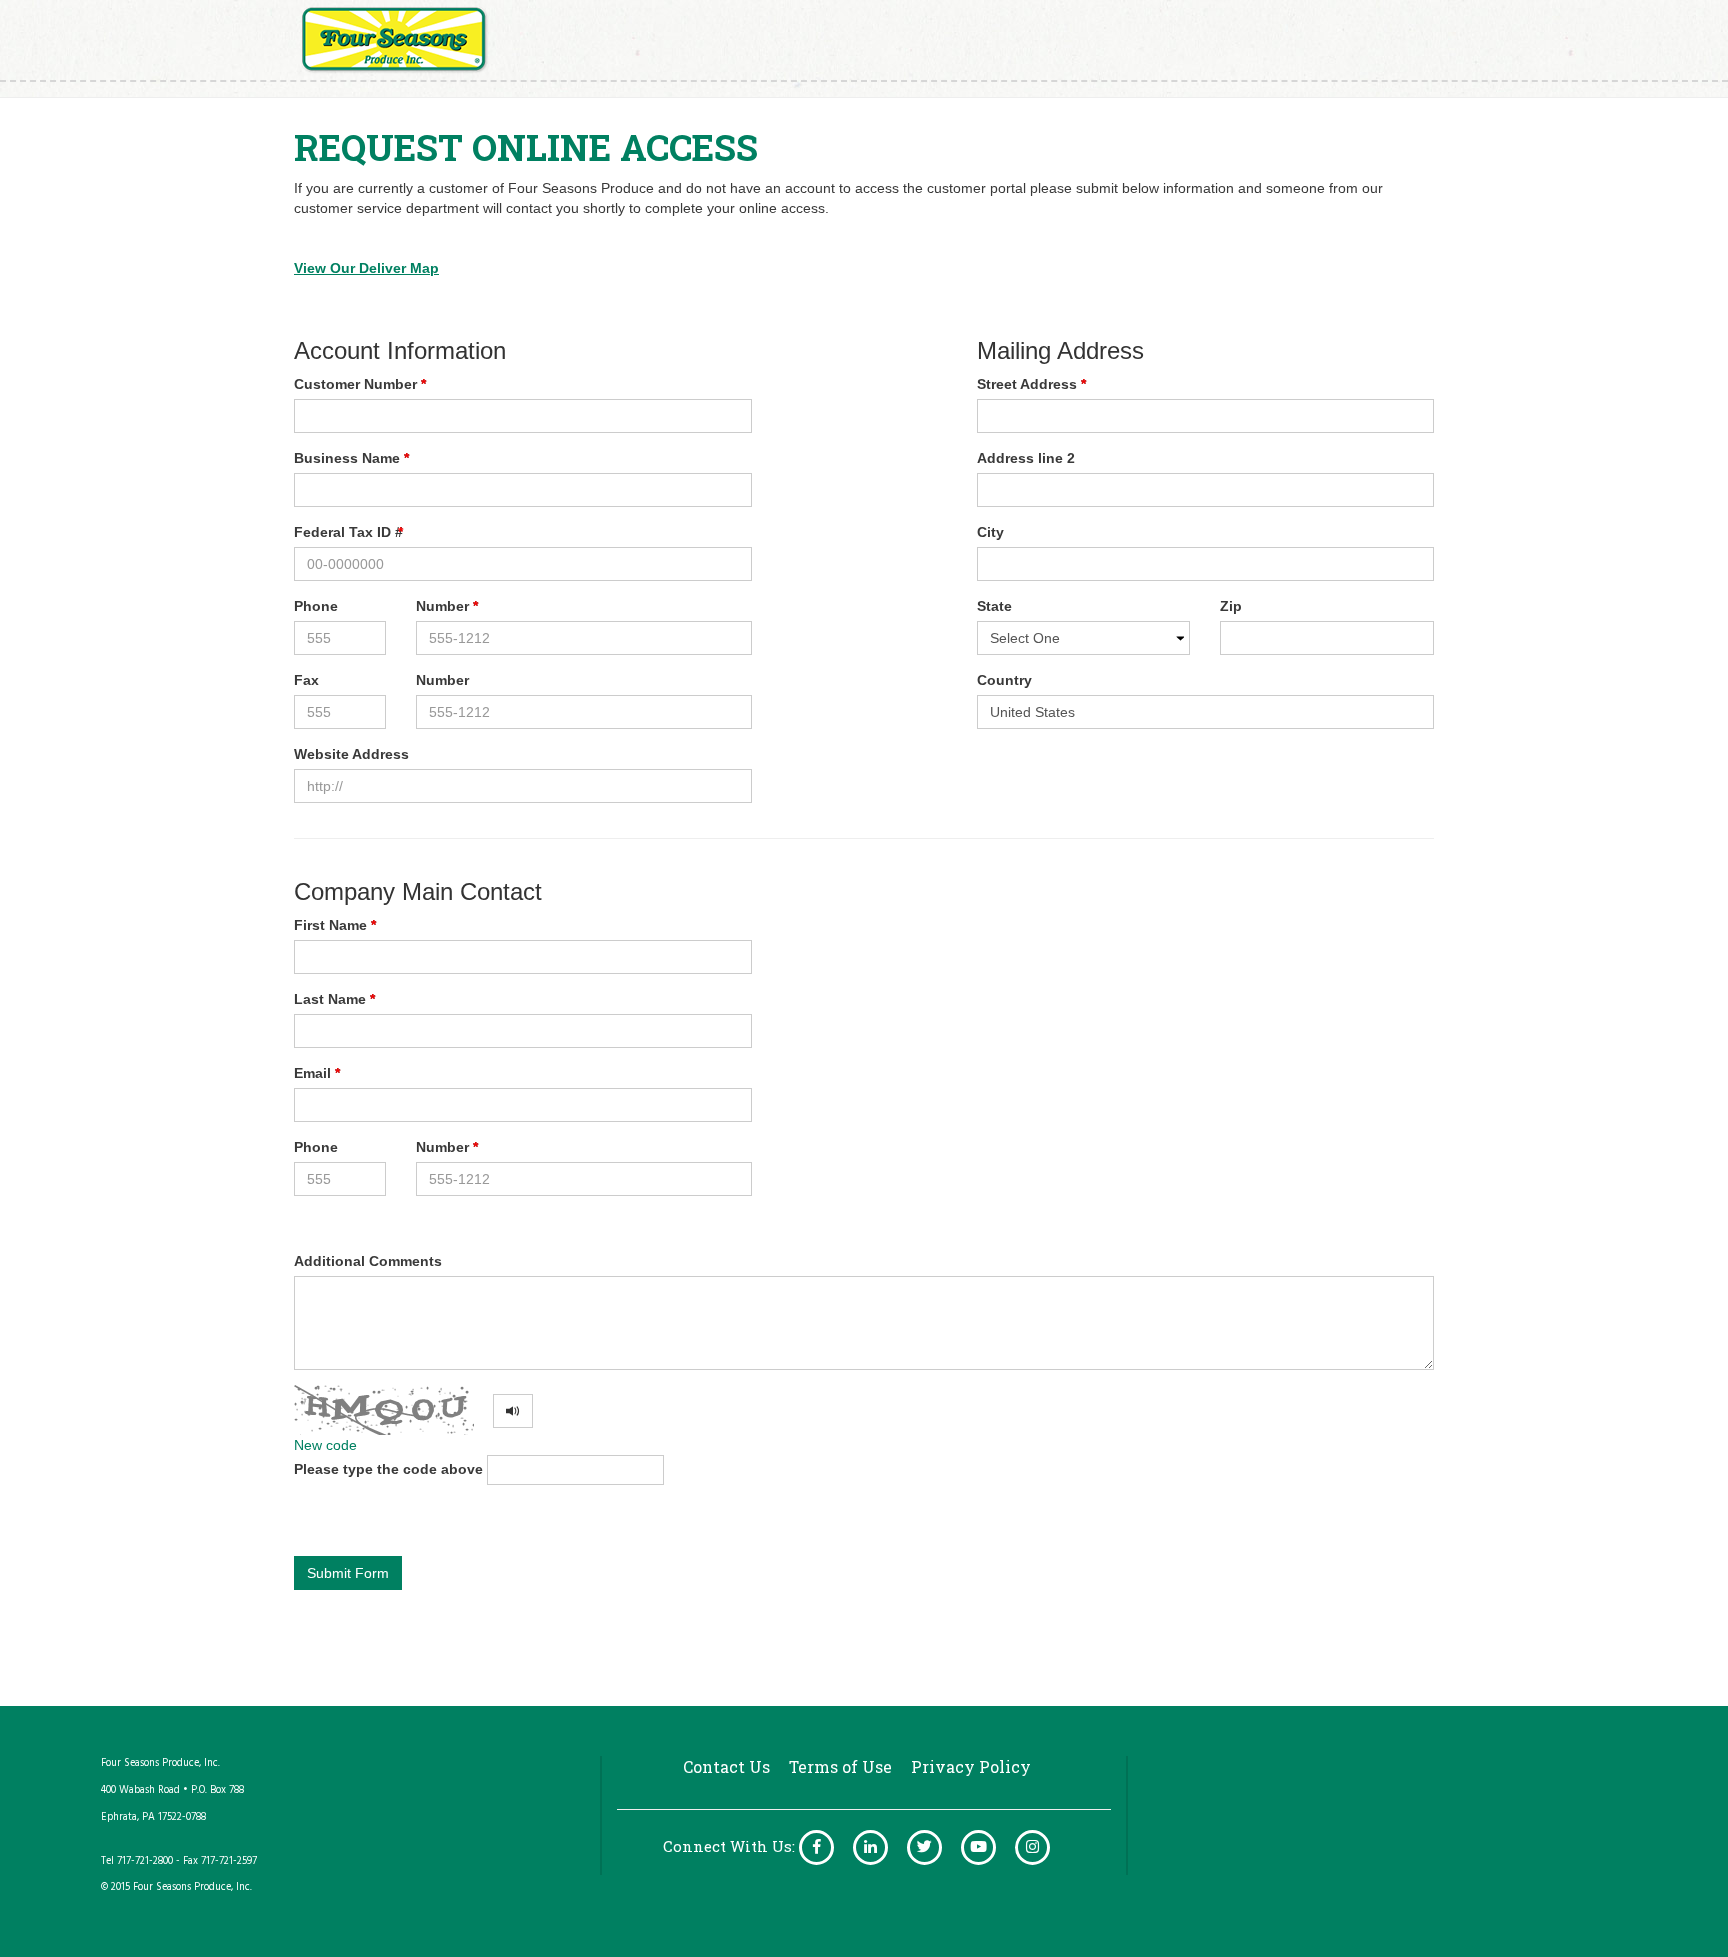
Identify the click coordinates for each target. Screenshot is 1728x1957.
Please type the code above (388, 1469)
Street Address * (1031, 384)
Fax (306, 680)
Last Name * (334, 999)
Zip (1231, 606)
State (994, 606)
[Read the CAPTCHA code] (513, 1411)
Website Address (351, 754)
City (990, 532)
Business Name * (351, 458)
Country (1004, 680)
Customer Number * (360, 384)
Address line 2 (1026, 458)
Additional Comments (368, 1261)
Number (442, 680)
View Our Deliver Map (366, 268)
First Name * (335, 925)
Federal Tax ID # (348, 532)
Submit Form (348, 1573)
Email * (317, 1073)
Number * (447, 606)
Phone (316, 606)
